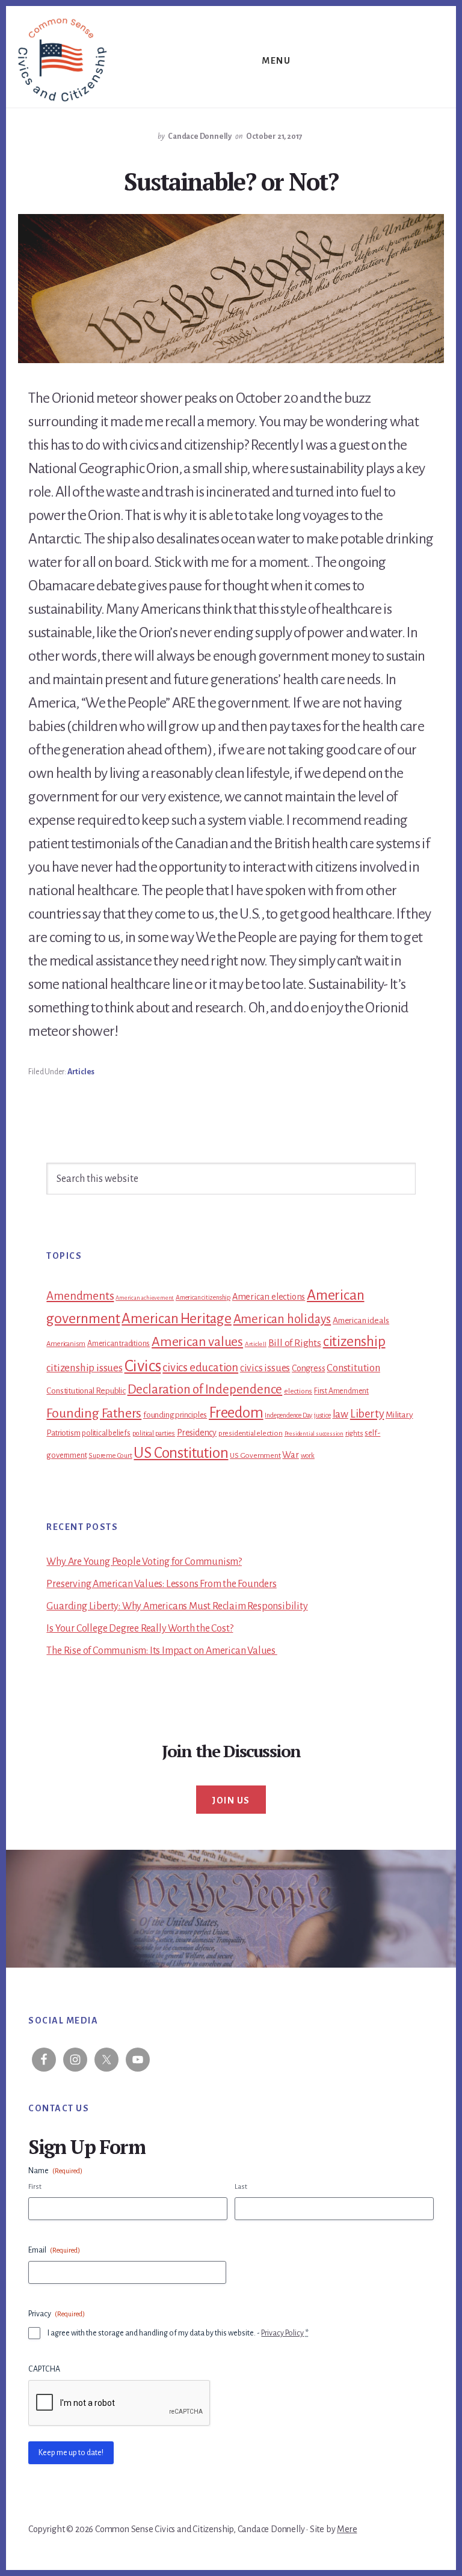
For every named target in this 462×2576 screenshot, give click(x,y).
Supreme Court (110, 1456)
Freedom (236, 1413)
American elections (269, 1297)
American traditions (119, 1344)
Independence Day (288, 1415)
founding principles (175, 1415)
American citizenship (203, 1297)
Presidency (197, 1433)
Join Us (231, 1800)
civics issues (265, 1368)
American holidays (282, 1319)
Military (399, 1415)
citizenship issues (84, 1368)
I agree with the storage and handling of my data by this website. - (178, 2333)
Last (241, 2187)
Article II (256, 1344)
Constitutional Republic (86, 1391)
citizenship (354, 1342)
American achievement (145, 1298)
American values (197, 1342)
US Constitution (181, 1453)
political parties (154, 1433)
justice (322, 1415)
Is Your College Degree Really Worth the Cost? (140, 1629)
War (290, 1455)
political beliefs (106, 1433)
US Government (255, 1455)
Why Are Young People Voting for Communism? (144, 1562)
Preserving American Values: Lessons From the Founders (161, 1584)
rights (354, 1433)
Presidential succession (314, 1433)
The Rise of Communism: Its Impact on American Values (162, 1651)
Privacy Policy (282, 2333)
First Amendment (341, 1391)
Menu (276, 61)
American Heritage (177, 1319)
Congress (308, 1368)
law (340, 1414)
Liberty (367, 1414)
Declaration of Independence (205, 1390)
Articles (81, 1072)
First (35, 2187)
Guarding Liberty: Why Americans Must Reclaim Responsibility (177, 1606)
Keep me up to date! (71, 2453)
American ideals (361, 1320)
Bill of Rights (295, 1343)
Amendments (80, 1296)
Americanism (66, 1344)
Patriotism (63, 1433)
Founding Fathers (94, 1413)
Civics (143, 1366)
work (308, 1456)
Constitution (353, 1368)
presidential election (251, 1433)
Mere (347, 2529)
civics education (200, 1367)
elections (298, 1391)
